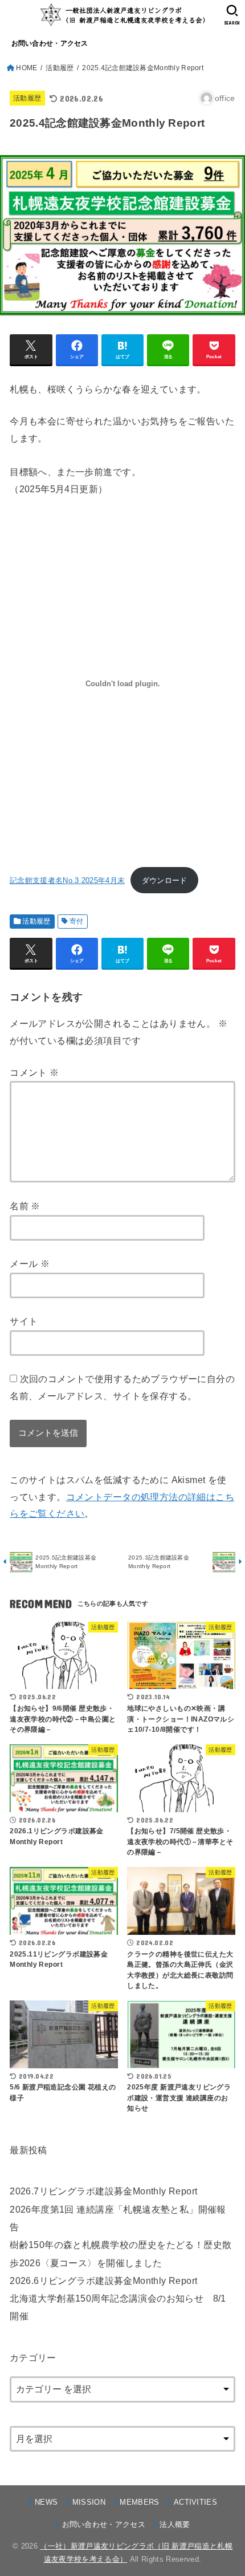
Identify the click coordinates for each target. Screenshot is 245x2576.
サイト (24, 1321)
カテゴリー (33, 2358)
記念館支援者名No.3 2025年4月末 (67, 880)
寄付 (77, 921)
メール (30, 1263)
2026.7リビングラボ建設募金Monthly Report (103, 2191)
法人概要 (175, 2524)
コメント (34, 1072)
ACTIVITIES (195, 2502)
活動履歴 (60, 68)
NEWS (46, 2502)
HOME (26, 68)
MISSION (89, 2502)
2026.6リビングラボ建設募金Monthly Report (103, 2281)
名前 (25, 1206)
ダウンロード (165, 880)
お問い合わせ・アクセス (50, 43)
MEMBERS (139, 2502)
